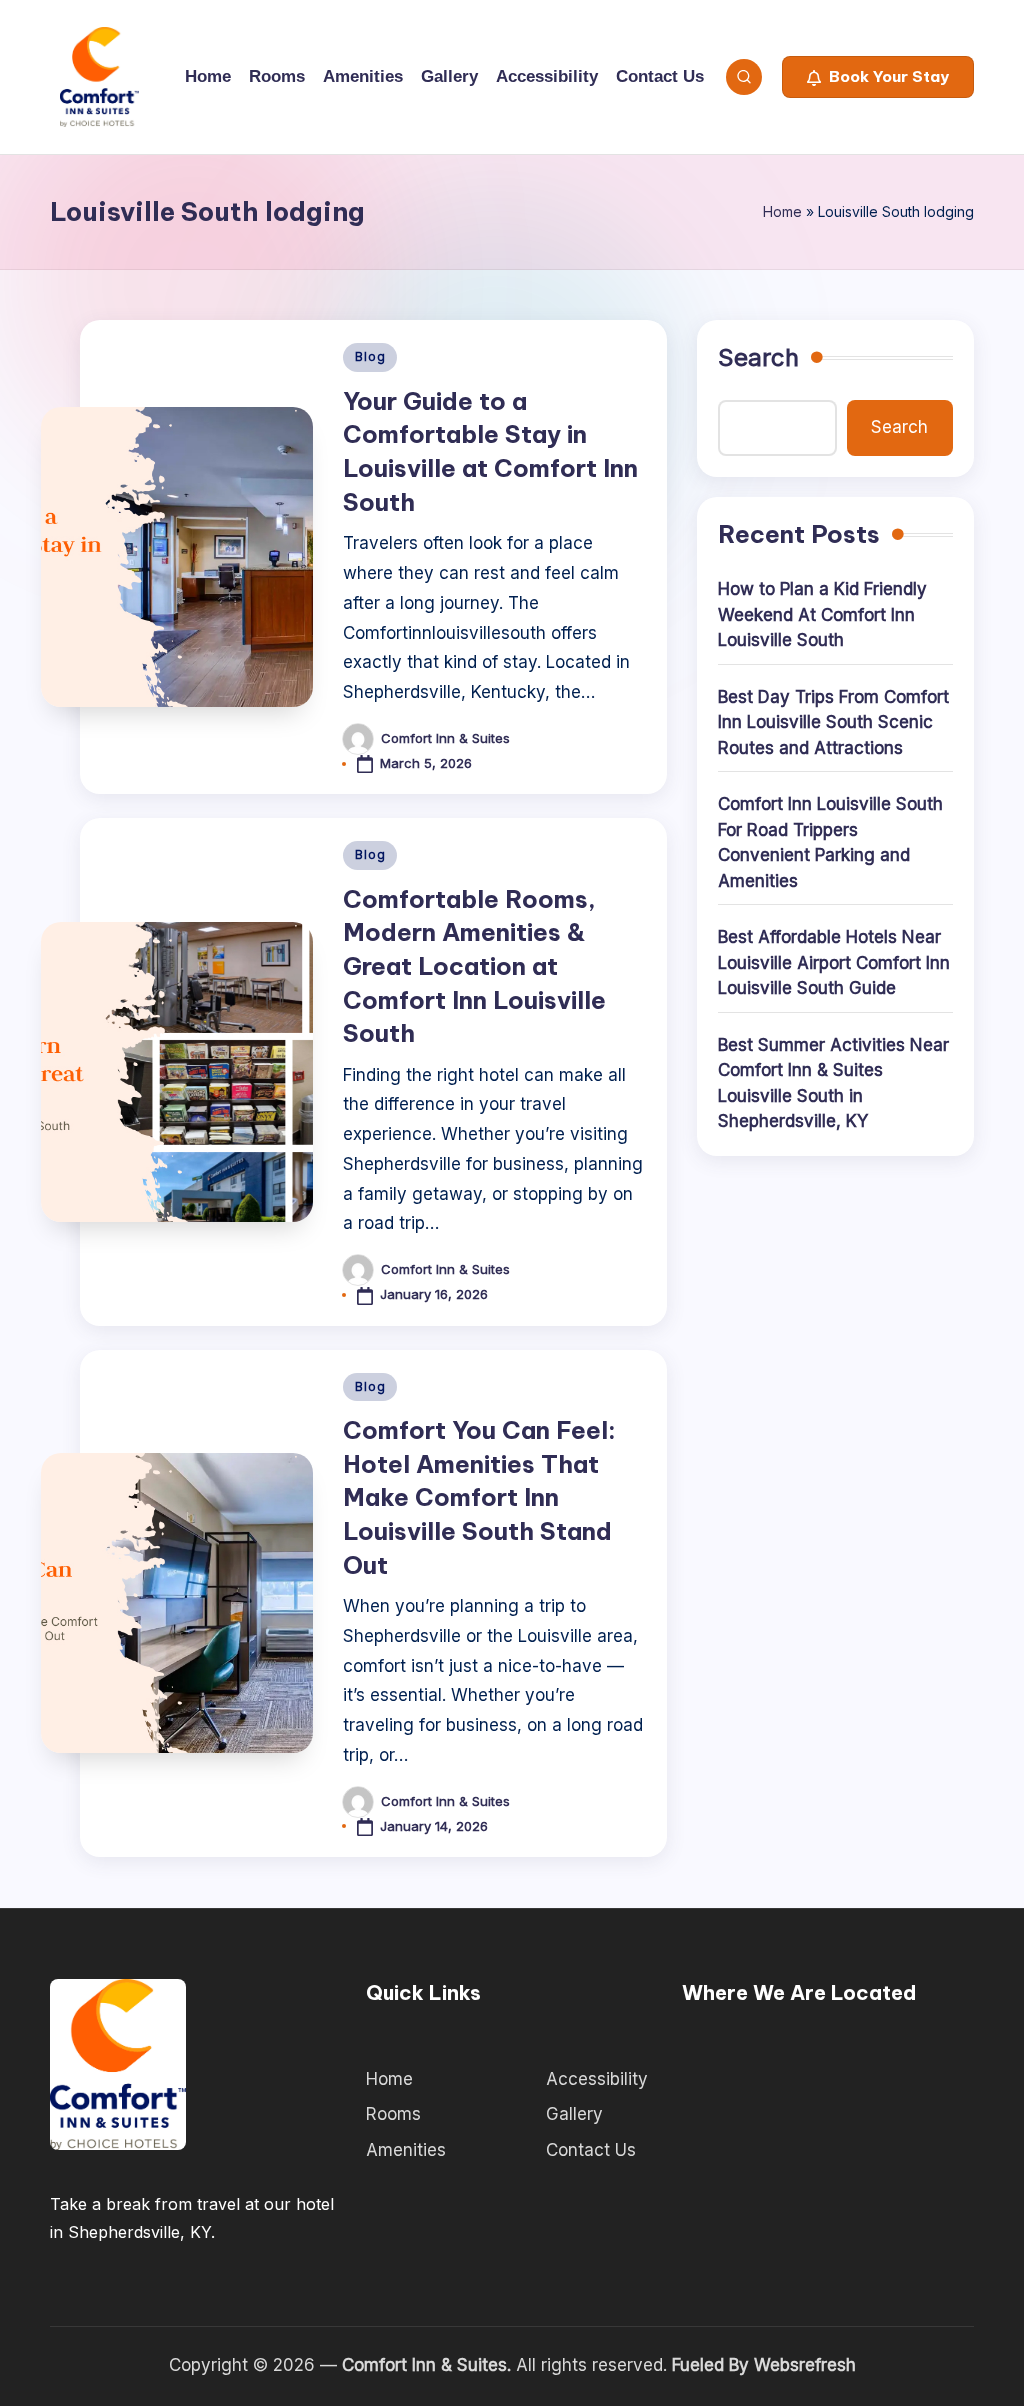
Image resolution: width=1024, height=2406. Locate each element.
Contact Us (591, 2150)
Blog (370, 356)
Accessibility (597, 2079)
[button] (878, 77)
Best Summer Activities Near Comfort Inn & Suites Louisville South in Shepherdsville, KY (833, 1083)
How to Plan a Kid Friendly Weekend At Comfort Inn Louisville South (822, 614)
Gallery (574, 2114)
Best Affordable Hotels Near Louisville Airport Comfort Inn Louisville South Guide (834, 962)
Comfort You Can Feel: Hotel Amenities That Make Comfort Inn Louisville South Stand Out (479, 1497)
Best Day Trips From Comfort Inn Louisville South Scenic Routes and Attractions (833, 722)
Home (782, 211)
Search (758, 357)
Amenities (406, 2150)
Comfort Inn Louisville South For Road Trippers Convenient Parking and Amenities (830, 842)
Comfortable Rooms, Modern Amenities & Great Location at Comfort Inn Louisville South (474, 966)
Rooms (393, 2114)
